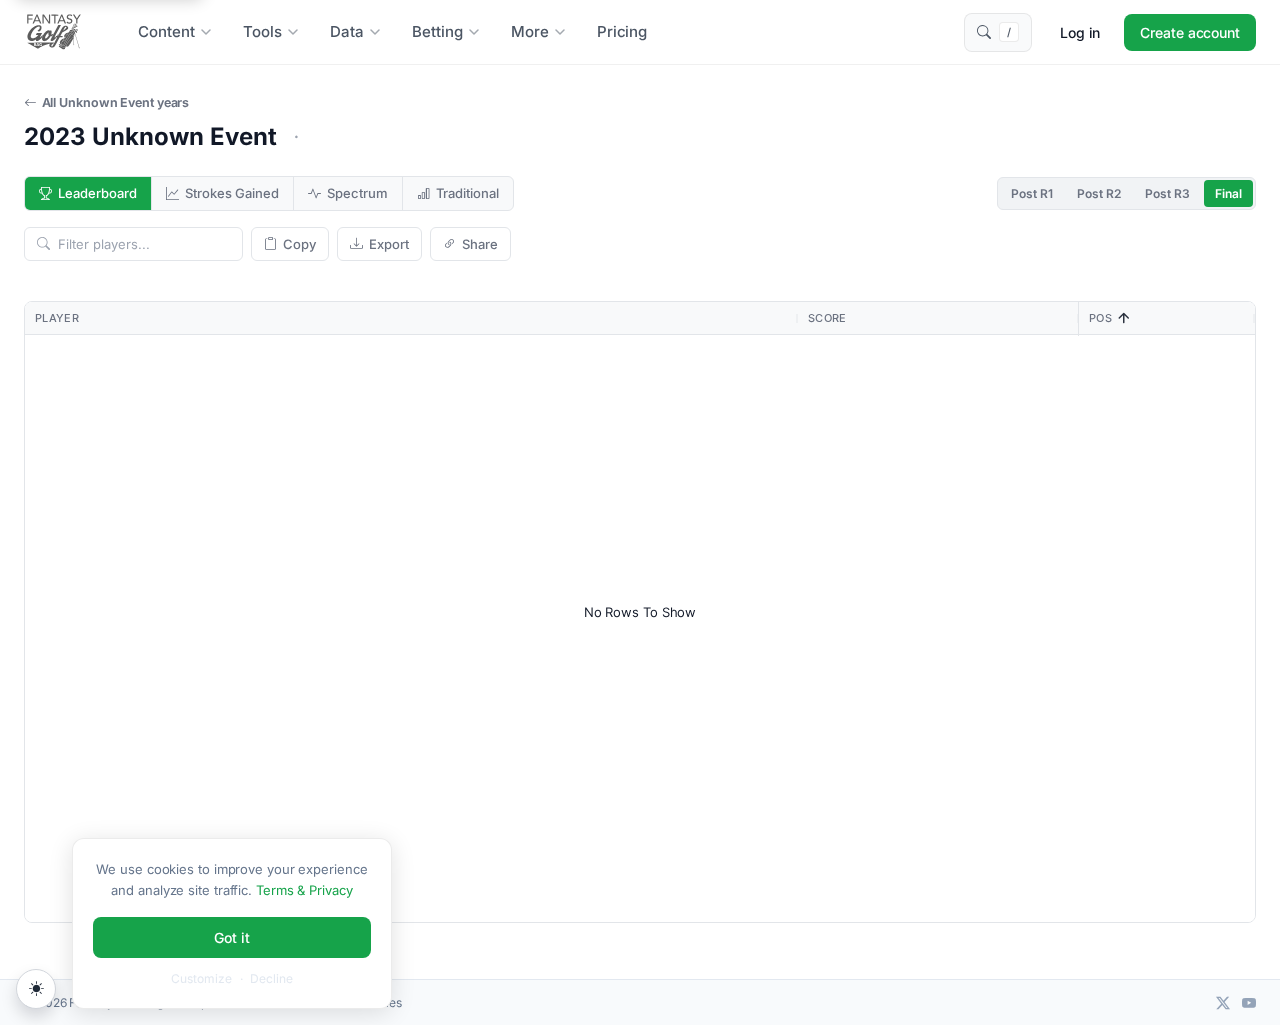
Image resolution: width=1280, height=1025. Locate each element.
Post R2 (1099, 193)
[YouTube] (1249, 1002)
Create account (1190, 32)
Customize (201, 978)
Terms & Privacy (304, 890)
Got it (232, 937)
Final (1228, 193)
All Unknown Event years (115, 102)
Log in (1080, 32)
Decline (271, 978)
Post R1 (1032, 193)
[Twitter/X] (1223, 1002)
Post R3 (1167, 193)
